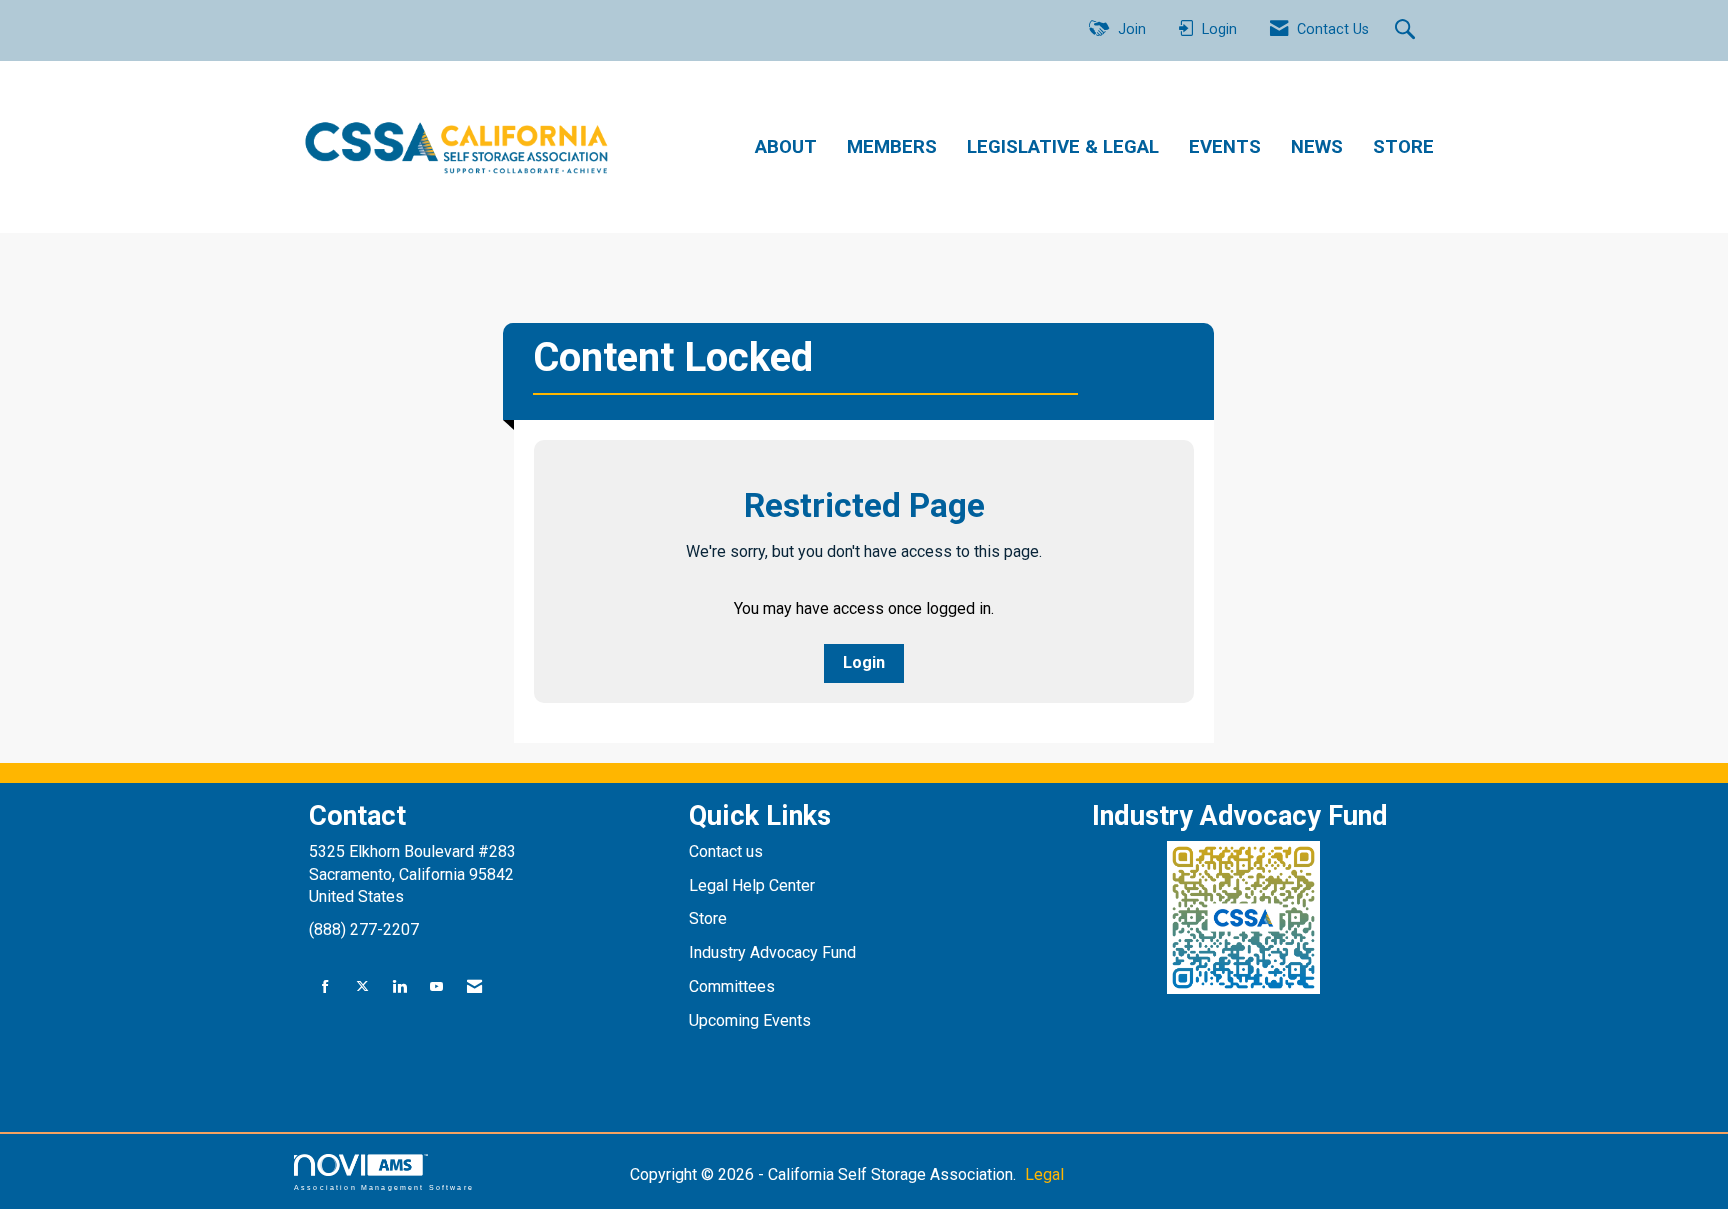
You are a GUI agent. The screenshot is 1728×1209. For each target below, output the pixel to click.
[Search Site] (1407, 31)
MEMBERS (892, 147)
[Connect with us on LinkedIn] (399, 987)
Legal (1044, 1174)
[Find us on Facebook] (325, 987)
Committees (732, 986)
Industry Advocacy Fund (772, 952)
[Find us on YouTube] (436, 987)
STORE (1403, 147)
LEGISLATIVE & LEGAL (1063, 147)
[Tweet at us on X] (362, 987)
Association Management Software (384, 1187)
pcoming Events (757, 1020)
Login (864, 662)
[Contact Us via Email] (474, 987)
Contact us (728, 851)
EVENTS (1225, 147)
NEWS (1317, 147)
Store (710, 918)
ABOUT (786, 147)
